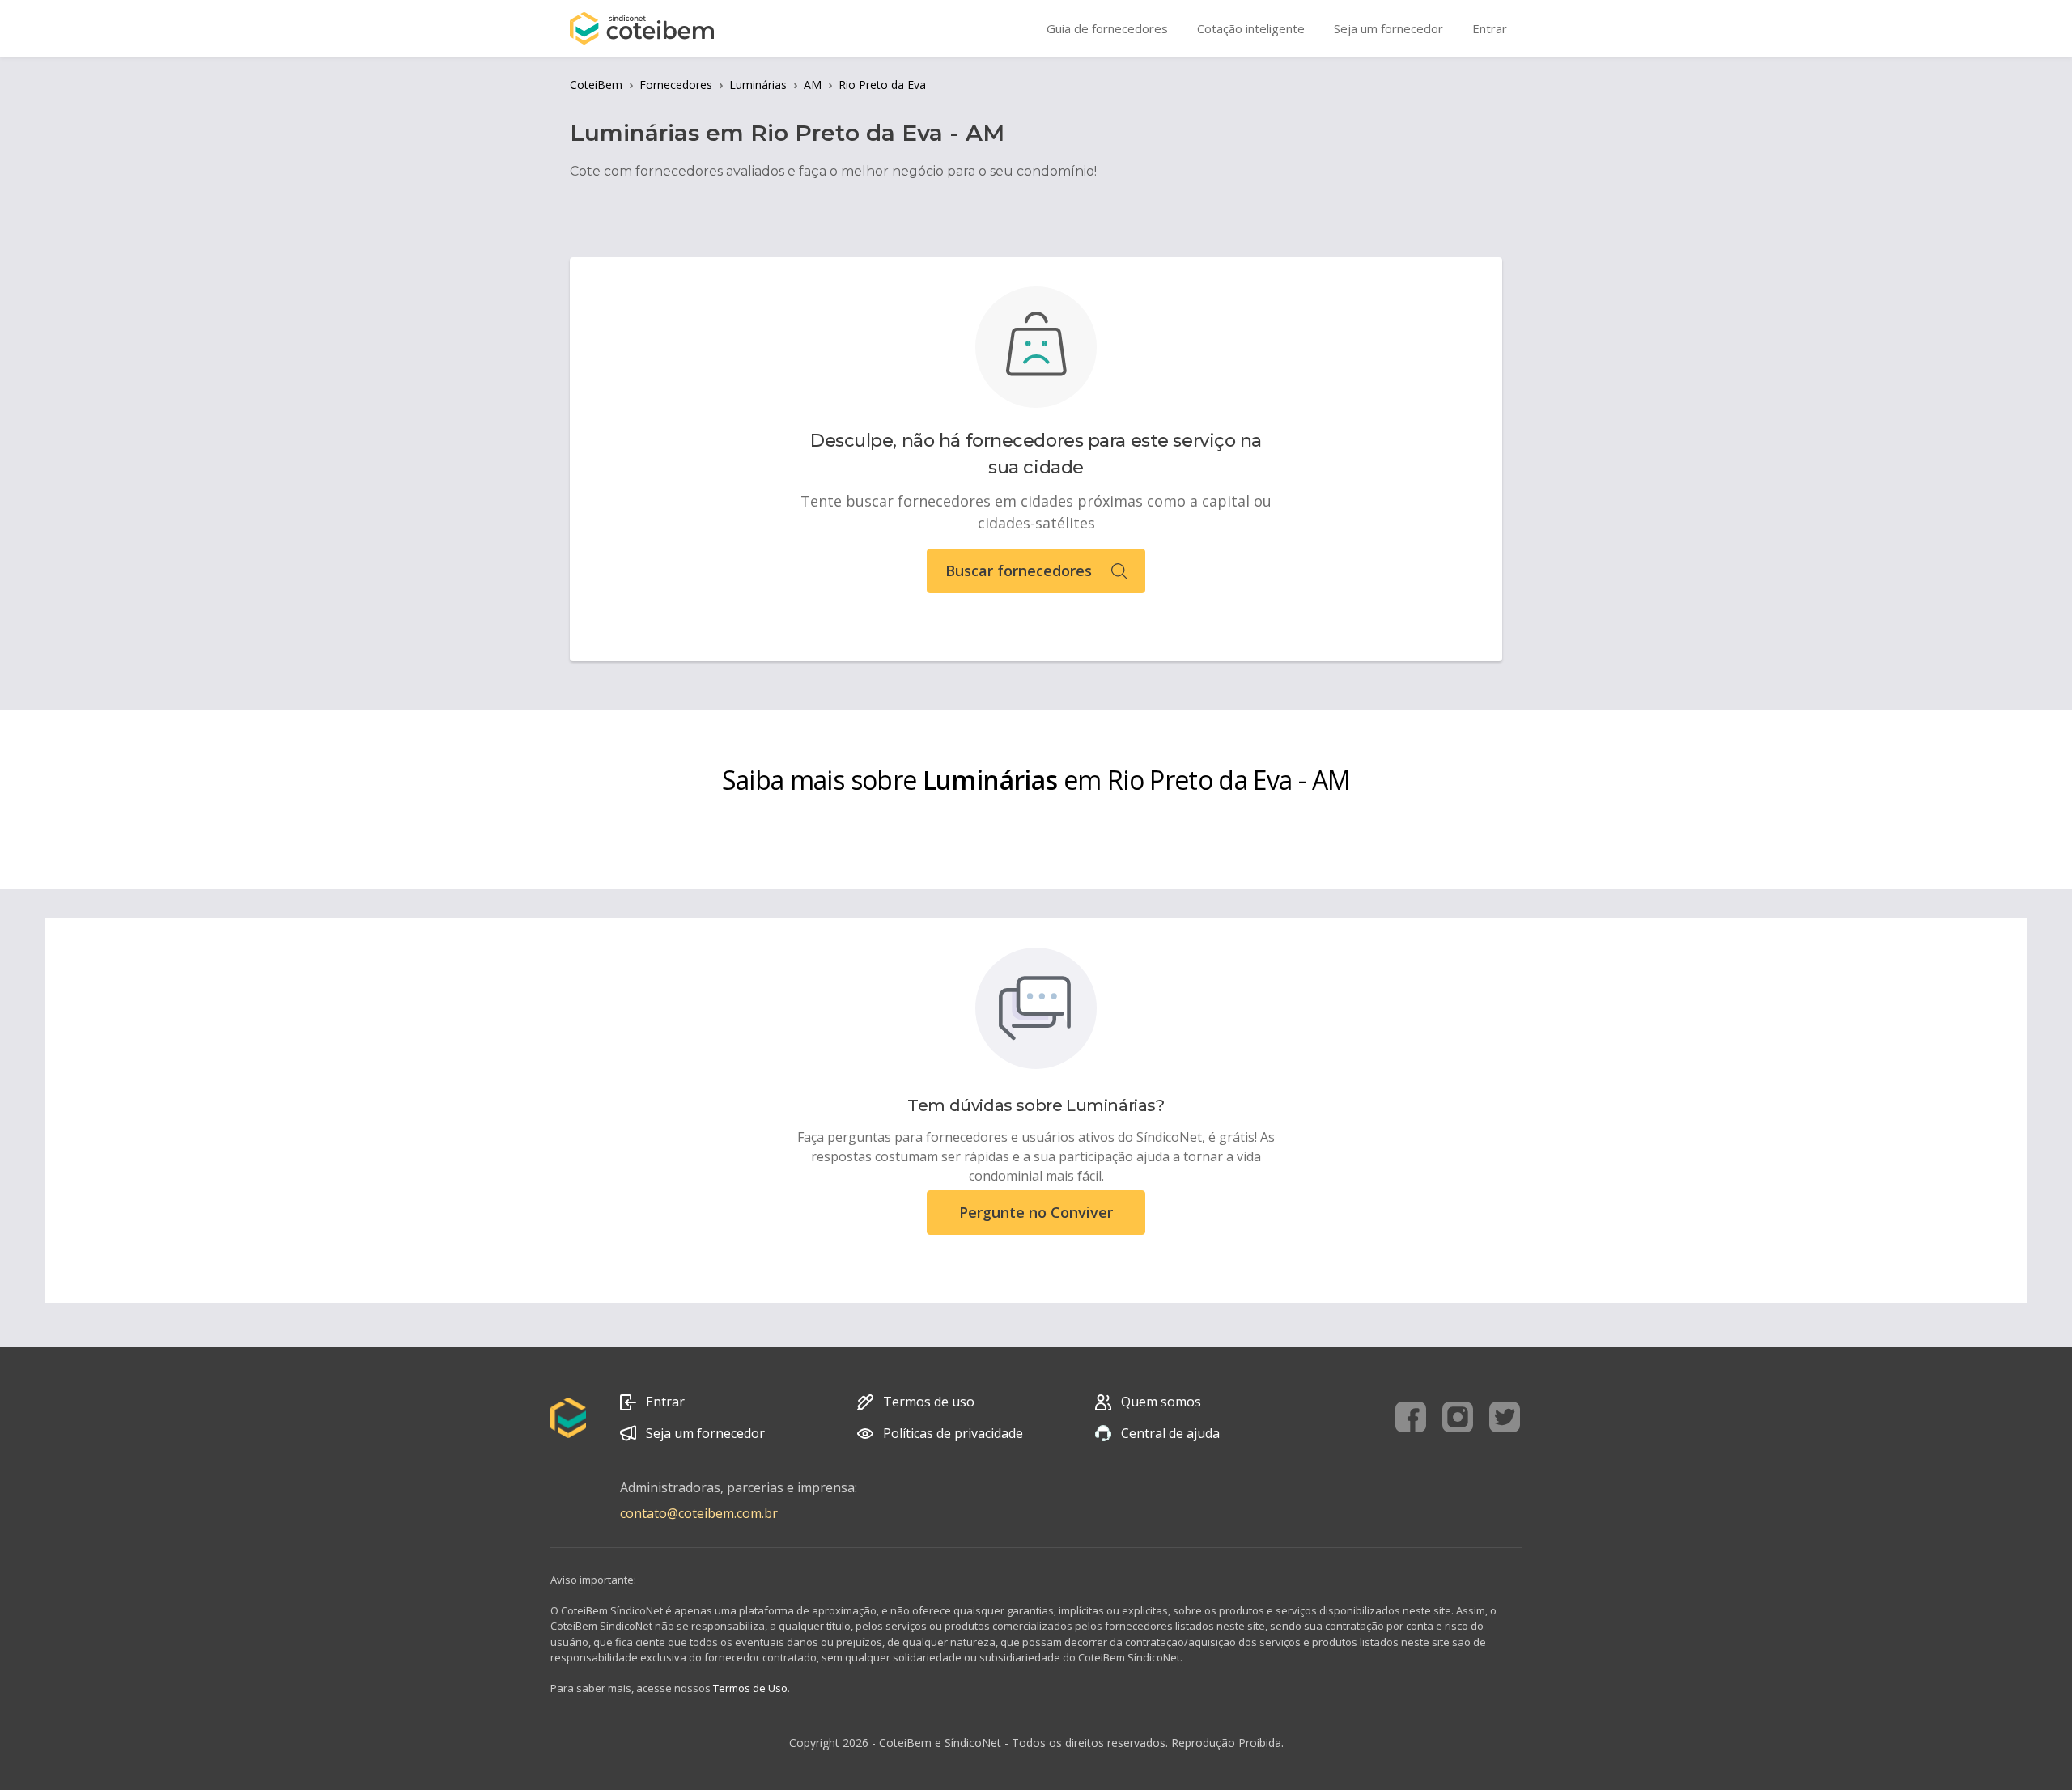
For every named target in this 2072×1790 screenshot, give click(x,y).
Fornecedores (676, 85)
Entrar (665, 1402)
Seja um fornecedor (705, 1433)
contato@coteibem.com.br (699, 1513)
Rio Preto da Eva (882, 85)
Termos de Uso (750, 1688)
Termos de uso (929, 1402)
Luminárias (758, 85)
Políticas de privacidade (953, 1433)
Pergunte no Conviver (1036, 1212)
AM (813, 85)
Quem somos (1161, 1402)
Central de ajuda (1170, 1433)
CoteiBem (596, 85)
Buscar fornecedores (1019, 571)
